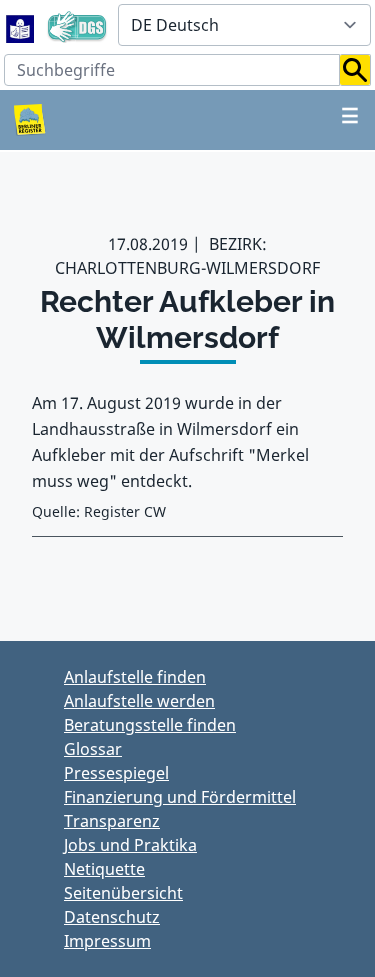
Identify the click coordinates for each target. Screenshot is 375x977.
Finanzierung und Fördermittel (180, 797)
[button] (355, 70)
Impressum (107, 941)
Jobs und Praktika (130, 845)
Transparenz (112, 821)
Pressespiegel (116, 773)
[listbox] (244, 25)
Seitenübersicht (123, 893)
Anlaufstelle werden (139, 701)
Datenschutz (112, 917)
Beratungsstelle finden (150, 725)
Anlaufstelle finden (135, 677)
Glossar (93, 749)
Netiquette (104, 869)
